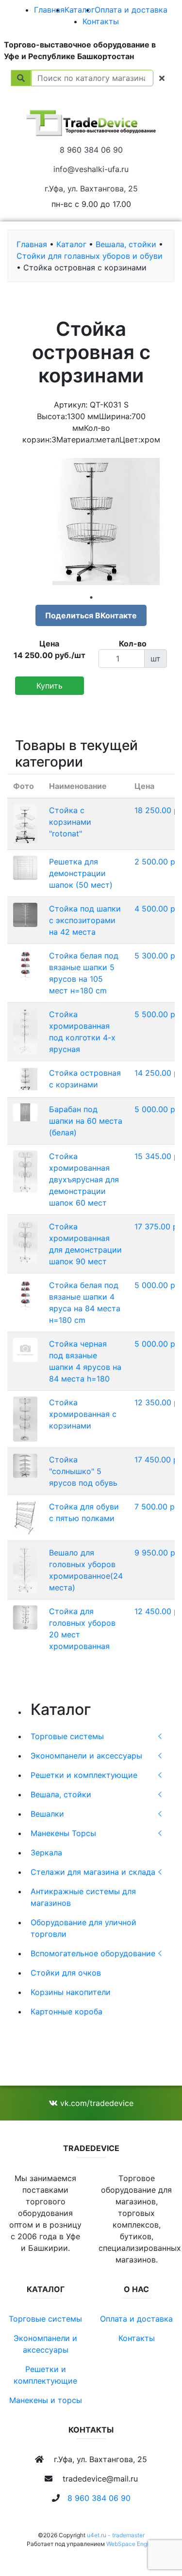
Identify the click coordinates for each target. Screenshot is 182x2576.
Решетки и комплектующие (84, 1775)
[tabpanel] (91, 522)
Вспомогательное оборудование (93, 1953)
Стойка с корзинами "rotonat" (70, 822)
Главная (49, 10)
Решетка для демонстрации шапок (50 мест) (81, 873)
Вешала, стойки (61, 1794)
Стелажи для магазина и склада (93, 1872)
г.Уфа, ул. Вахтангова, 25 (91, 188)
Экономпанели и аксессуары (86, 1756)
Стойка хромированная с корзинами (83, 1414)
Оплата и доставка (131, 10)
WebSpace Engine (131, 2544)
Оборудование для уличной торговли (83, 1928)
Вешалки (47, 1814)
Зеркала (46, 1853)
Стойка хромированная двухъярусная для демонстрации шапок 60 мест (84, 1179)
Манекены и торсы (46, 2400)
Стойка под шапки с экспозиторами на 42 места (85, 920)
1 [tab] (91, 597)
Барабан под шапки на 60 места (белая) (86, 1121)
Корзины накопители (71, 1992)
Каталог (80, 10)
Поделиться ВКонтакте (91, 615)
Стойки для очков (66, 1973)
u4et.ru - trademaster (116, 2535)
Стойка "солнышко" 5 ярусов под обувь (83, 1471)
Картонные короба (66, 2011)
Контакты (101, 21)
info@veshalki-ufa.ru (91, 169)
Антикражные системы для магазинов (83, 1897)
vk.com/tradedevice (96, 2103)
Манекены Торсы (63, 1833)
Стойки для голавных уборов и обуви (90, 256)
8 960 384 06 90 (91, 150)
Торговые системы (67, 1736)
